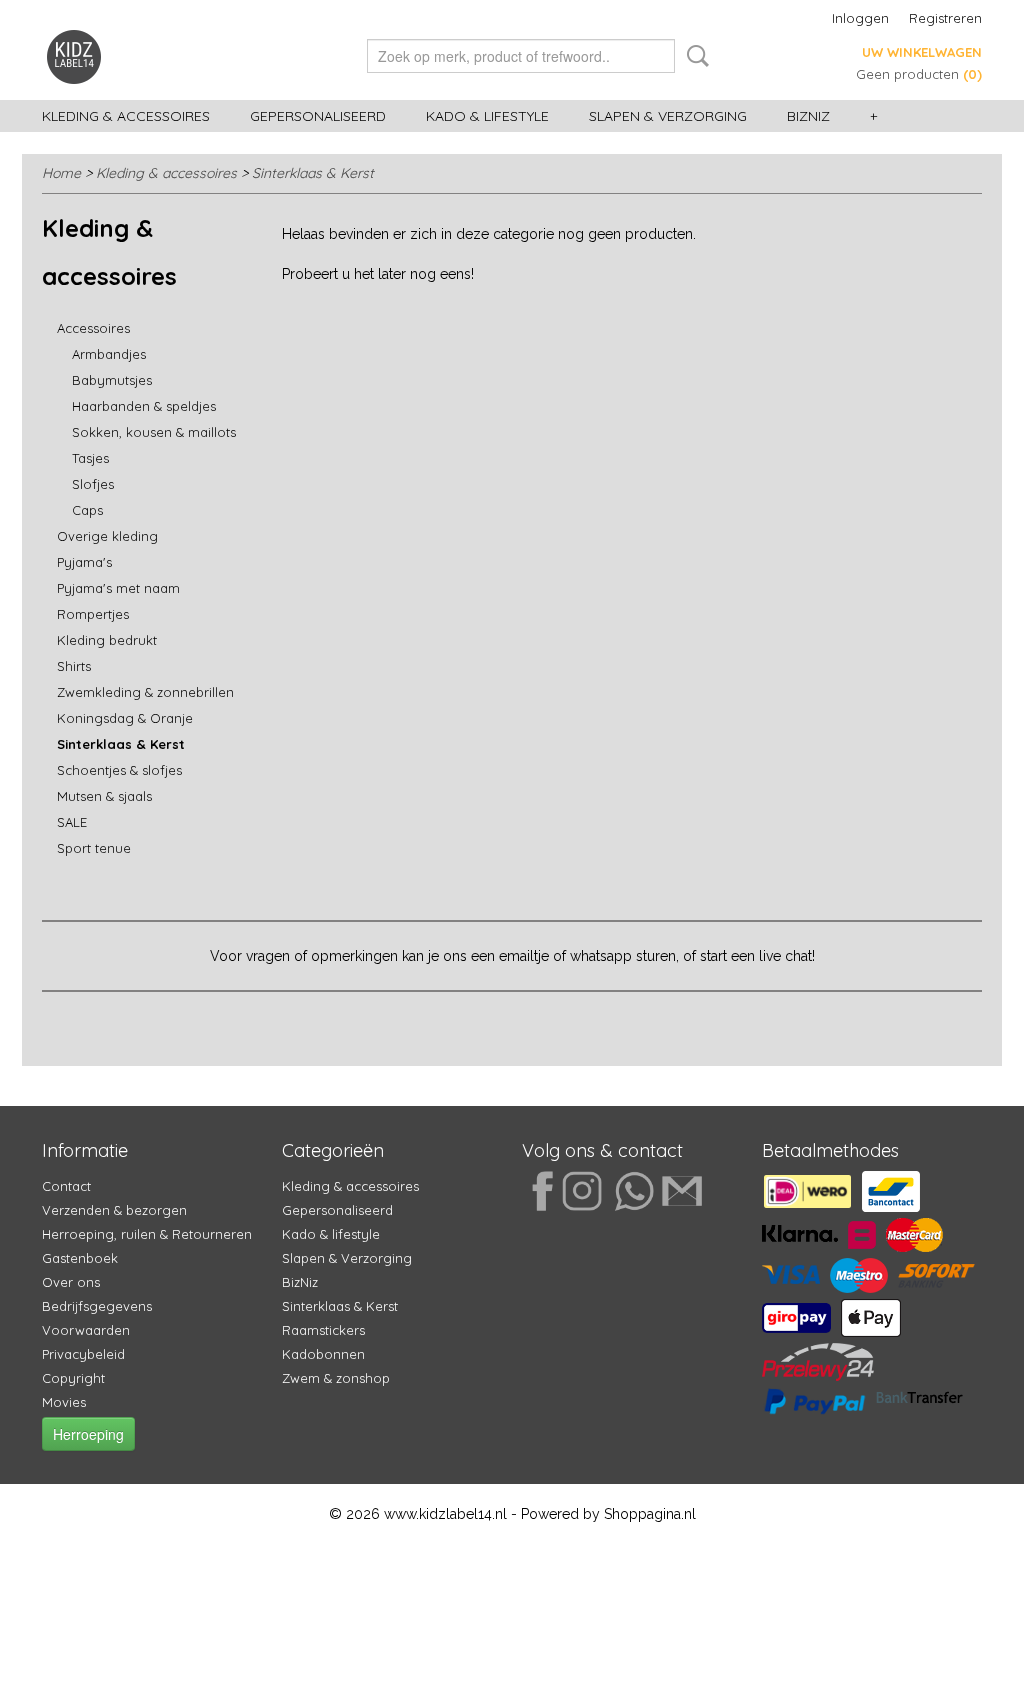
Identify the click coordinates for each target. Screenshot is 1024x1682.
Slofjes (93, 484)
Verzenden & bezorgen (114, 1210)
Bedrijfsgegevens (97, 1306)
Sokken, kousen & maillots (154, 432)
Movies (64, 1402)
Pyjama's (84, 562)
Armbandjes (109, 354)
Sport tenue (94, 848)
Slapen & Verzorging (668, 116)
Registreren (945, 18)
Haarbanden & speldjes (144, 406)
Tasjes (90, 458)
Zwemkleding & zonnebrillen (145, 692)
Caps (87, 510)
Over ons (71, 1282)
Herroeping (88, 1434)
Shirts (74, 666)
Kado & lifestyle (487, 116)
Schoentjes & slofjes (119, 770)
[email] (678, 1189)
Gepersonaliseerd (318, 116)
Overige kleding (107, 536)
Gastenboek (80, 1258)
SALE (72, 822)
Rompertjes (93, 614)
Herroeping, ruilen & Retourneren (147, 1234)
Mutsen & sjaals (104, 796)
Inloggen (860, 18)
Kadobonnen (323, 1354)
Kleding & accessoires (126, 116)
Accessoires (93, 328)
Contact (66, 1186)
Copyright (73, 1378)
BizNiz (808, 116)
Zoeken (694, 56)
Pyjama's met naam (118, 588)
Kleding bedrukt (107, 640)
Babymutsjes (112, 380)
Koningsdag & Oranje (125, 718)
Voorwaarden (86, 1330)
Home (61, 173)
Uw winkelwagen (922, 52)
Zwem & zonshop (336, 1378)
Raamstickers (323, 1330)
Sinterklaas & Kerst (313, 173)
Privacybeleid (83, 1354)
